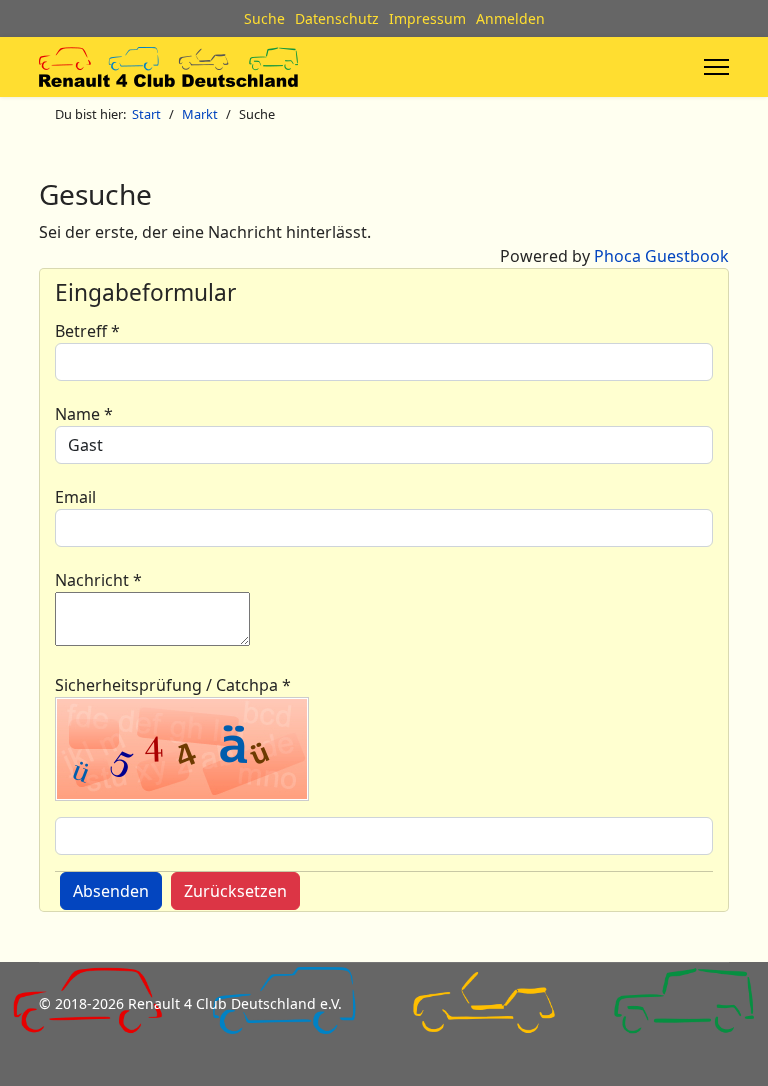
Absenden (111, 891)
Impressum (427, 18)
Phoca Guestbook (661, 256)
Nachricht (98, 580)
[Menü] (716, 67)
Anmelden (510, 18)
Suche (264, 18)
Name (84, 414)
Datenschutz (337, 18)
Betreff (87, 331)
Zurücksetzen (235, 891)
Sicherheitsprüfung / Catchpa (173, 685)
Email (75, 497)
